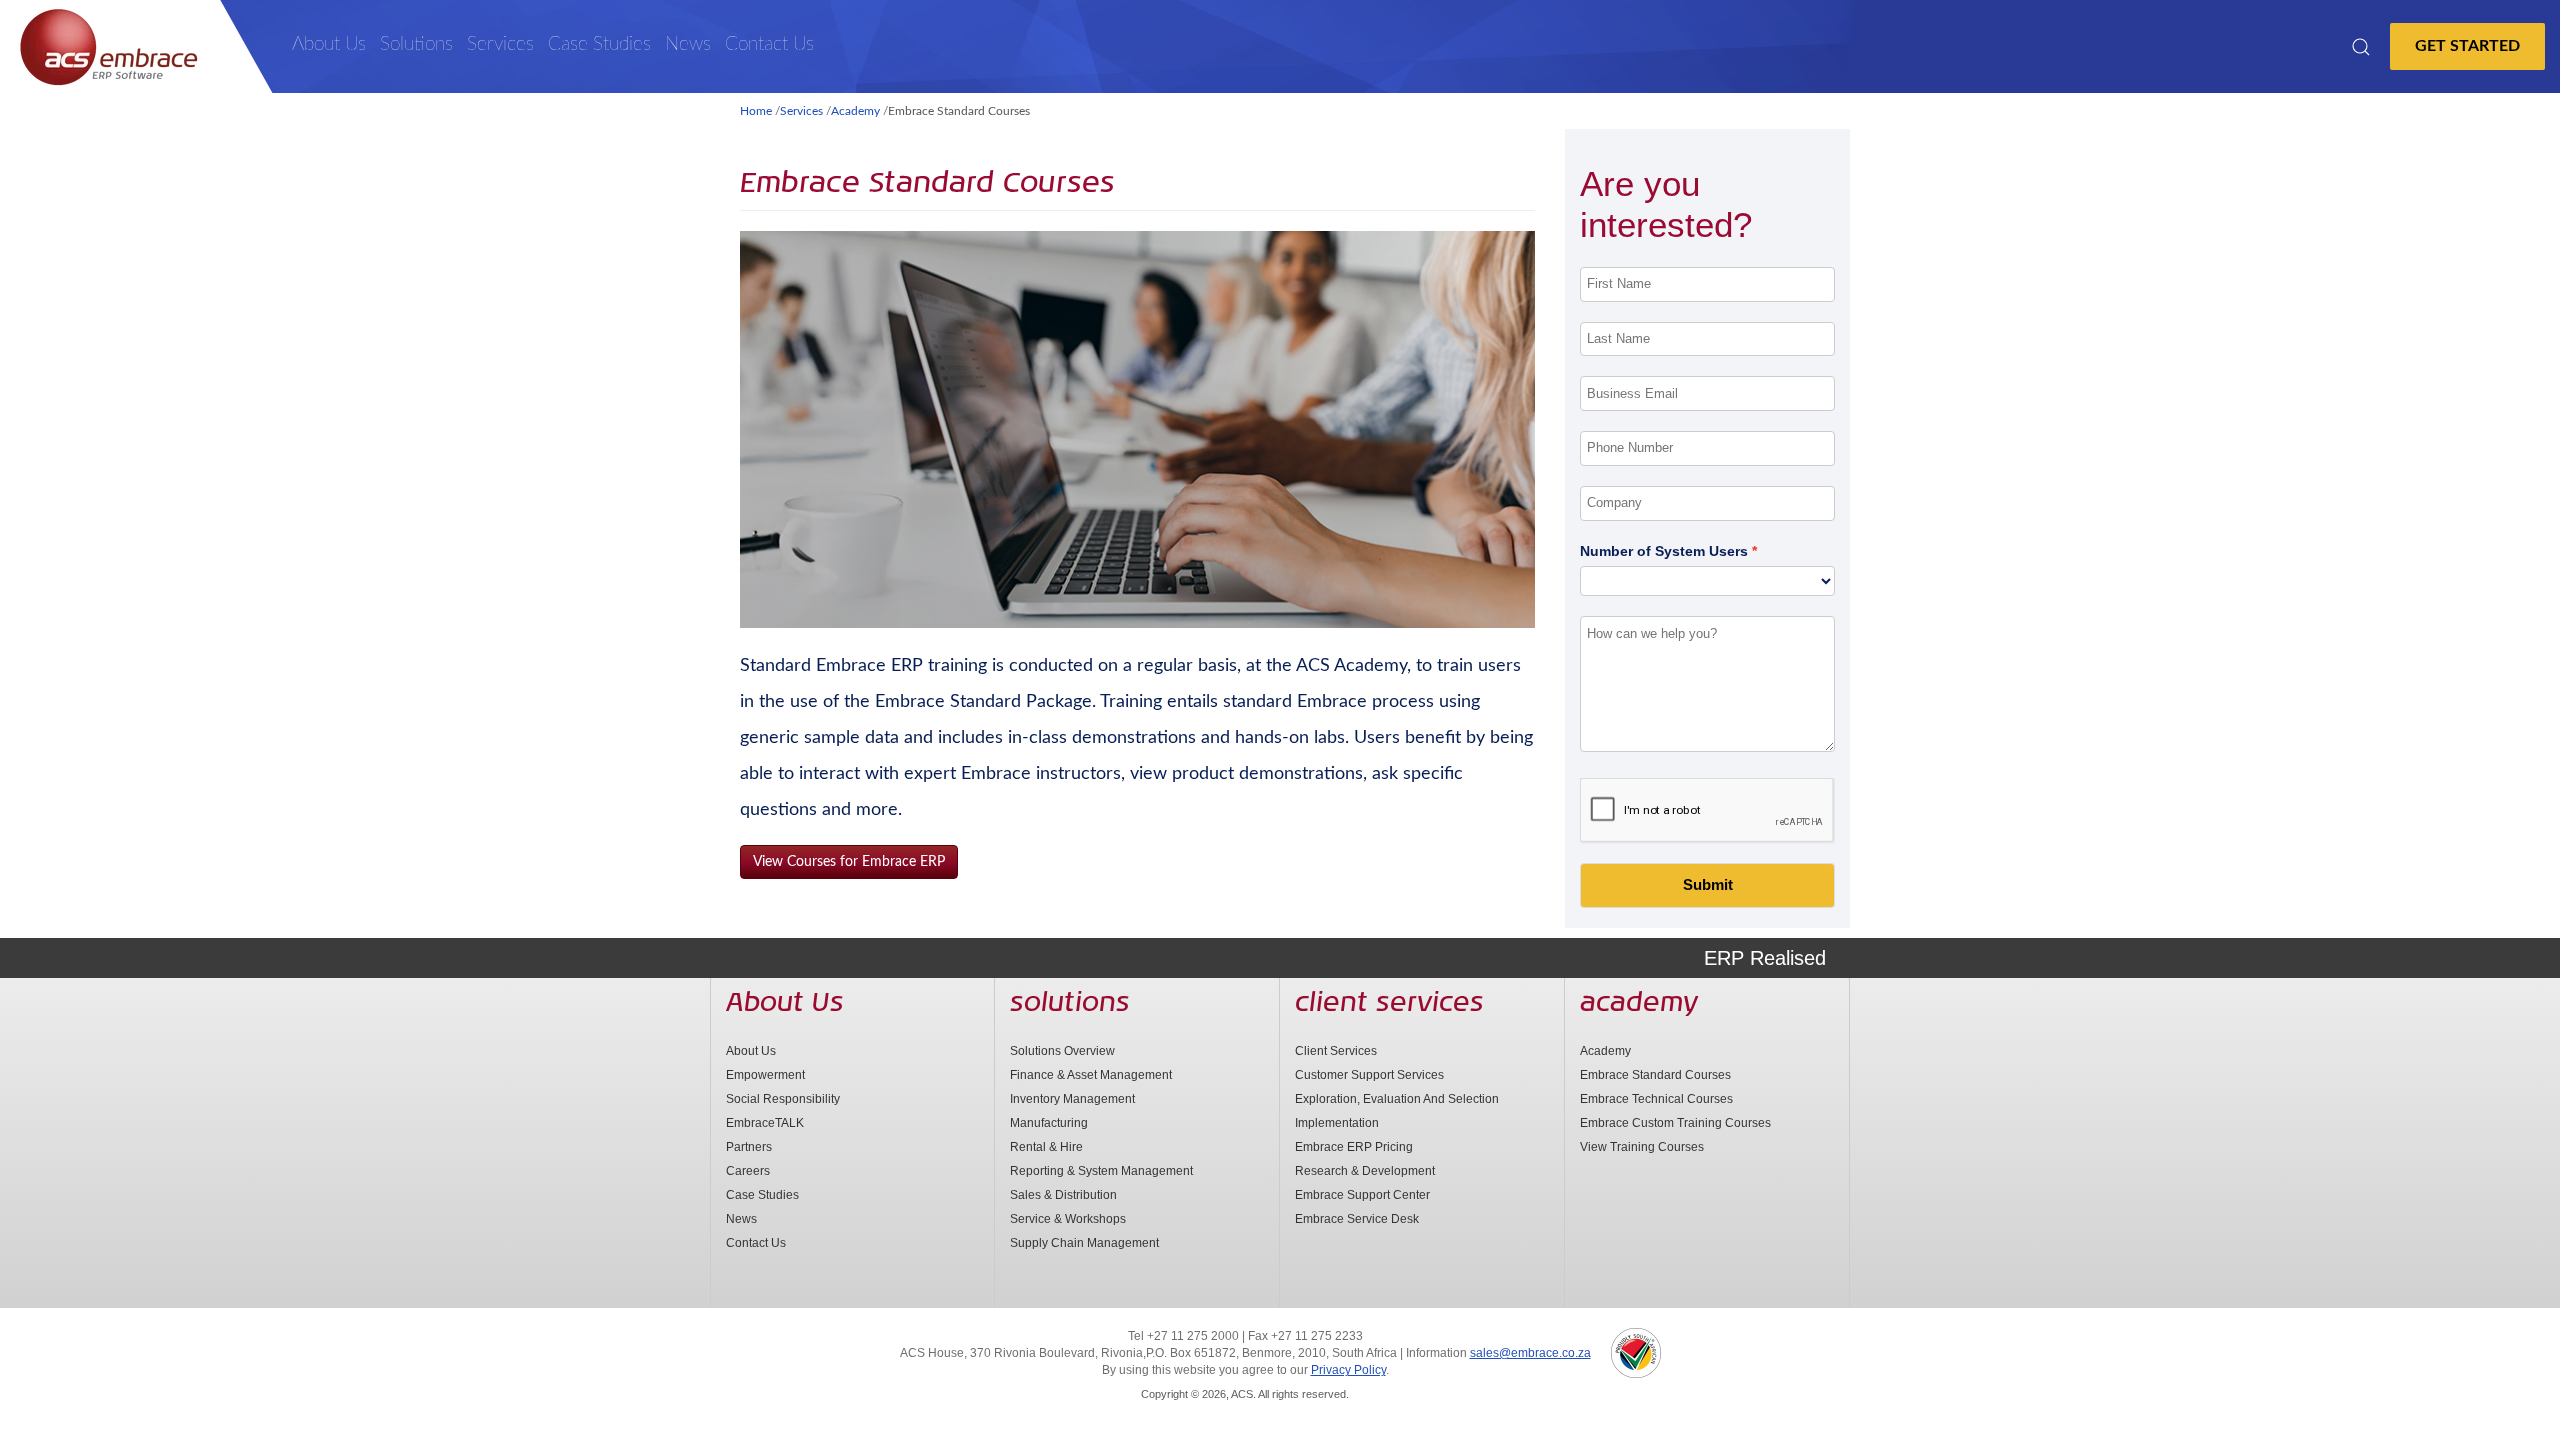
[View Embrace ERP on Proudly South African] (1636, 1353)
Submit (1708, 884)
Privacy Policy (1348, 1370)
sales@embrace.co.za (1530, 1353)
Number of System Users (1664, 551)
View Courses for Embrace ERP (849, 862)
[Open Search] (2361, 47)
